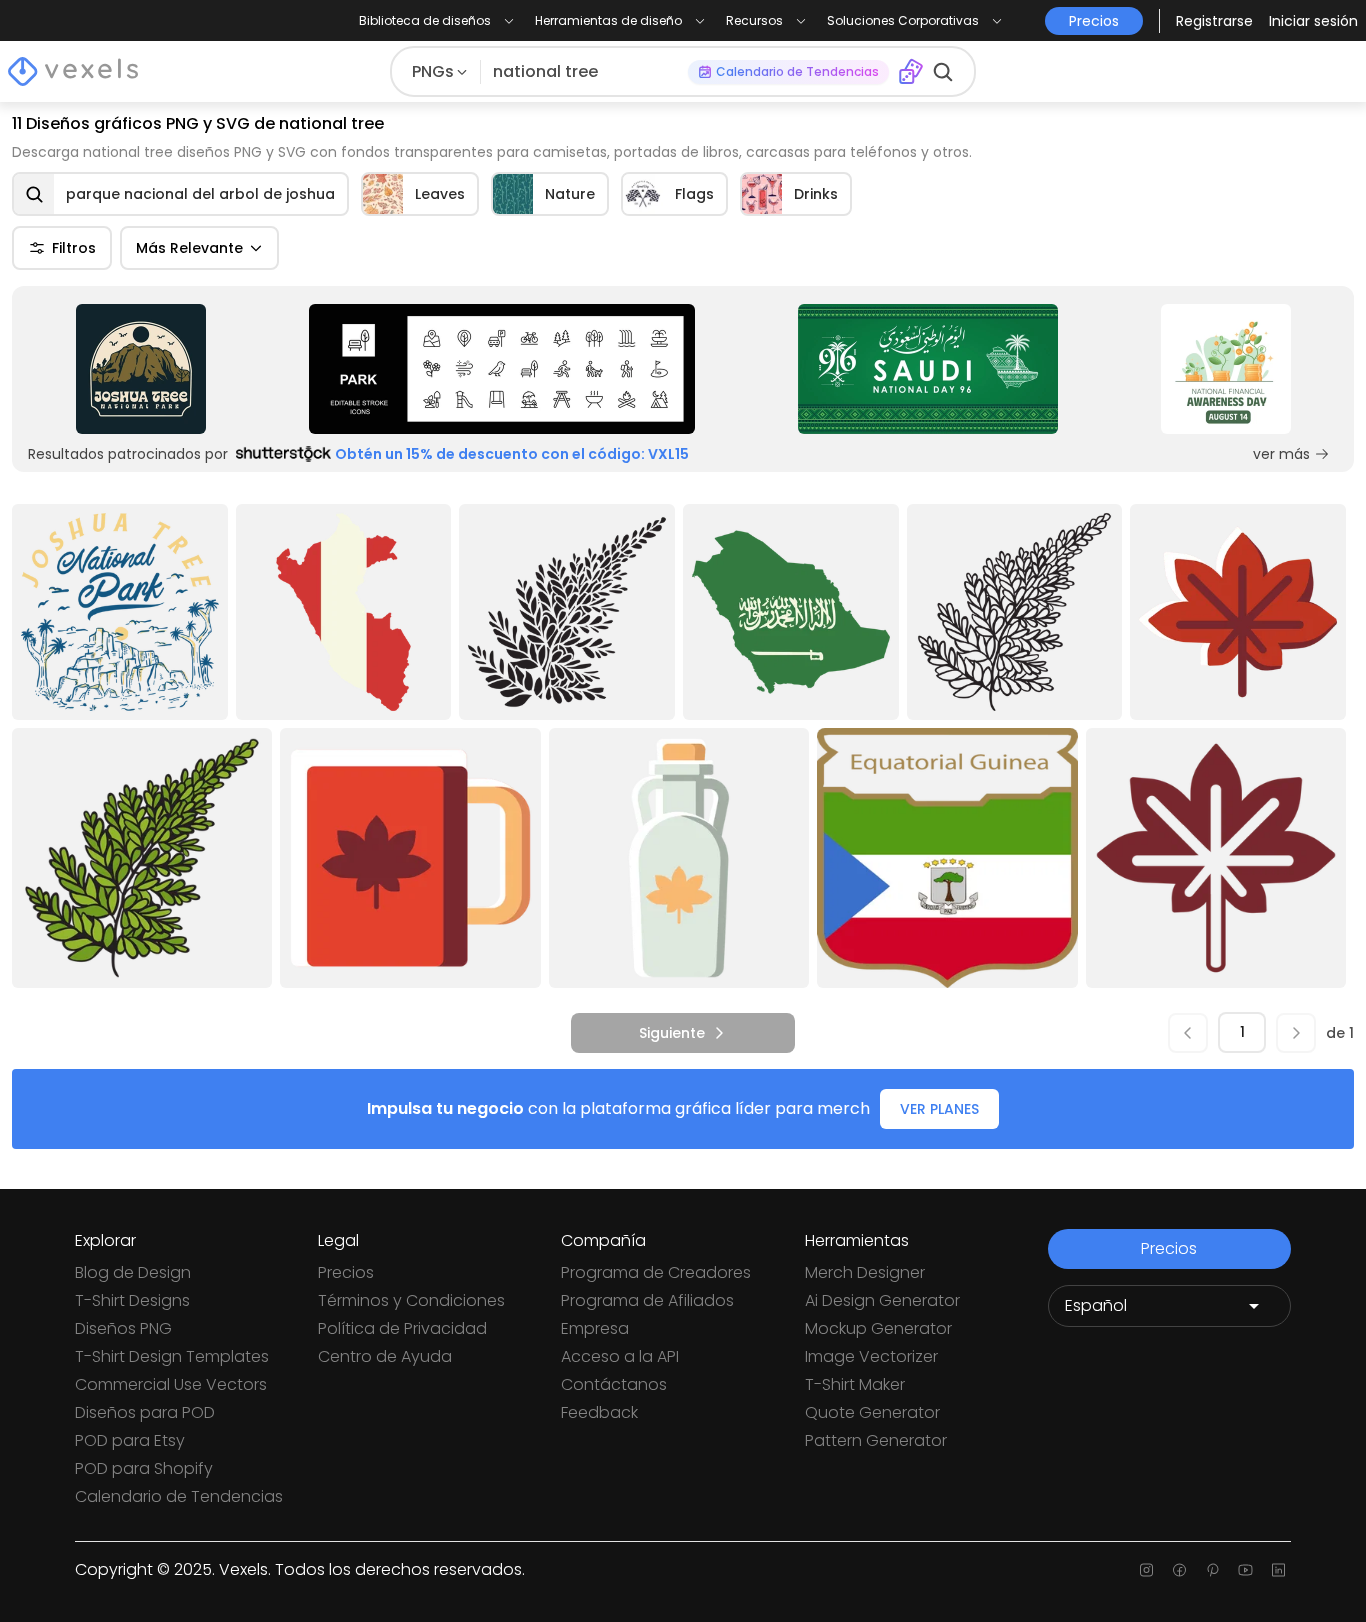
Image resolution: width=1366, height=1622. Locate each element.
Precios (346, 1272)
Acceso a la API (620, 1356)
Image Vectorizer (871, 1356)
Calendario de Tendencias (179, 1496)
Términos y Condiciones (411, 1300)
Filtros (74, 248)
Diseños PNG (123, 1328)
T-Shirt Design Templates (172, 1356)
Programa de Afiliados (647, 1300)
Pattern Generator (876, 1440)
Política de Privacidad (402, 1328)
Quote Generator (872, 1412)
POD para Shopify (144, 1468)
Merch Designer (865, 1272)
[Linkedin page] (1278, 1570)
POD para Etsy (130, 1440)
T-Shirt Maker (855, 1384)
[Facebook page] (1179, 1570)
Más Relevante (189, 248)
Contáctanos (614, 1384)
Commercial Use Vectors (171, 1384)
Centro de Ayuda (385, 1356)
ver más (1281, 454)
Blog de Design (133, 1272)
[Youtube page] (1245, 1570)
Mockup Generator (878, 1328)
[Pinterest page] (1212, 1570)
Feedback (599, 1412)
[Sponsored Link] (140, 369)
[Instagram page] (1146, 1570)
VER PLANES (939, 1109)
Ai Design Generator (882, 1300)
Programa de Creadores (656, 1272)
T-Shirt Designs (132, 1300)
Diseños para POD (145, 1412)
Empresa (595, 1328)
